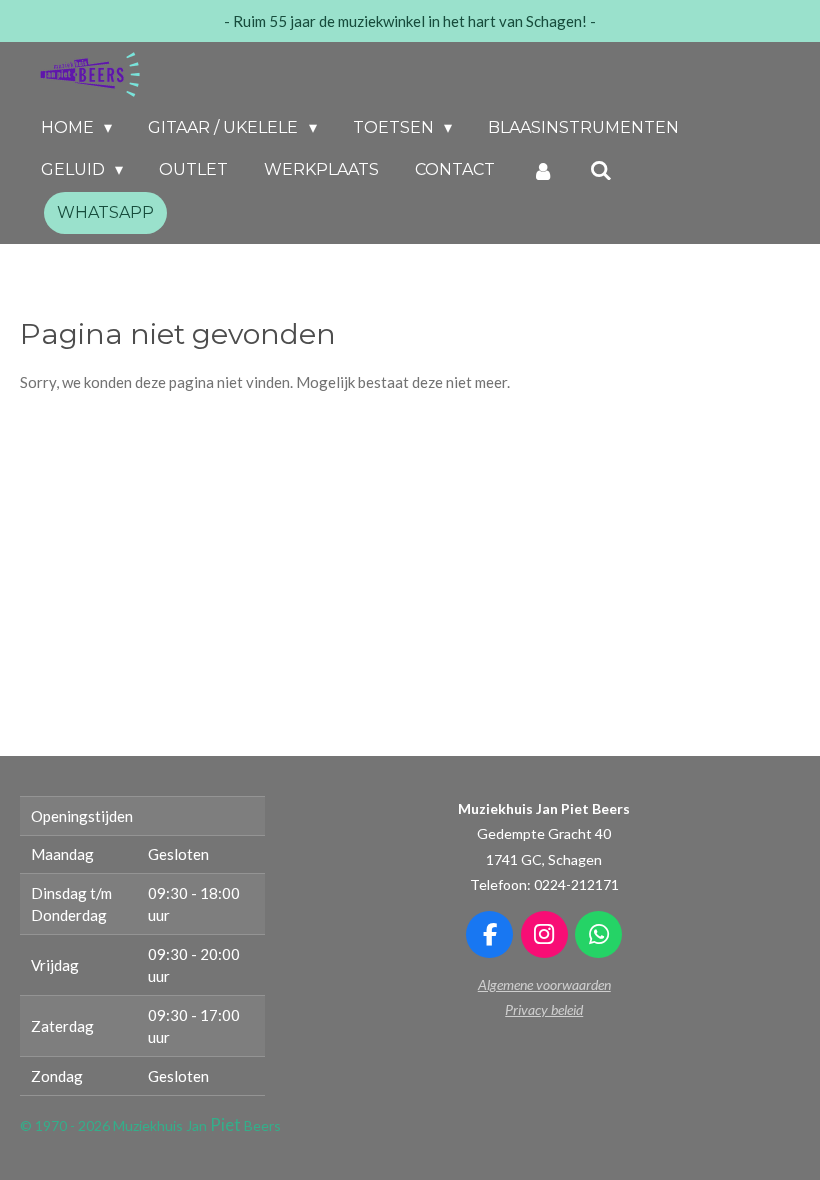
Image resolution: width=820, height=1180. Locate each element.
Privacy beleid (544, 1009)
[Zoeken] (601, 170)
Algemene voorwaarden (544, 984)
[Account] (542, 170)
